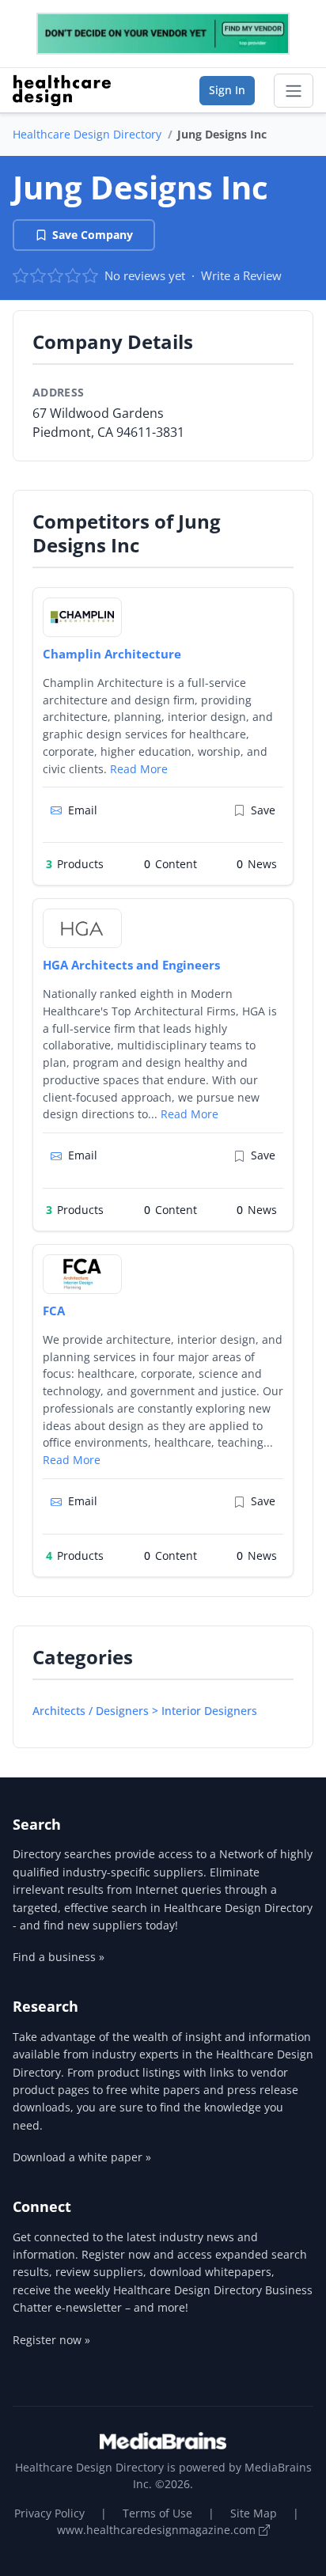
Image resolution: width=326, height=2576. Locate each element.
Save (263, 810)
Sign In (227, 90)
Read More (139, 769)
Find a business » (59, 1957)
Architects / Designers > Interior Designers (145, 1711)
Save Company (93, 235)
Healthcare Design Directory (87, 134)
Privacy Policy (49, 2513)
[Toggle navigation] (294, 91)
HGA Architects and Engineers (131, 965)
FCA (54, 1311)
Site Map (254, 2513)
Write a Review (241, 275)
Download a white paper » (82, 2157)
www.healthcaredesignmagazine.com (158, 2530)
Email (83, 810)
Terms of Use (157, 2513)
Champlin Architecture (112, 654)
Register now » (51, 2340)
